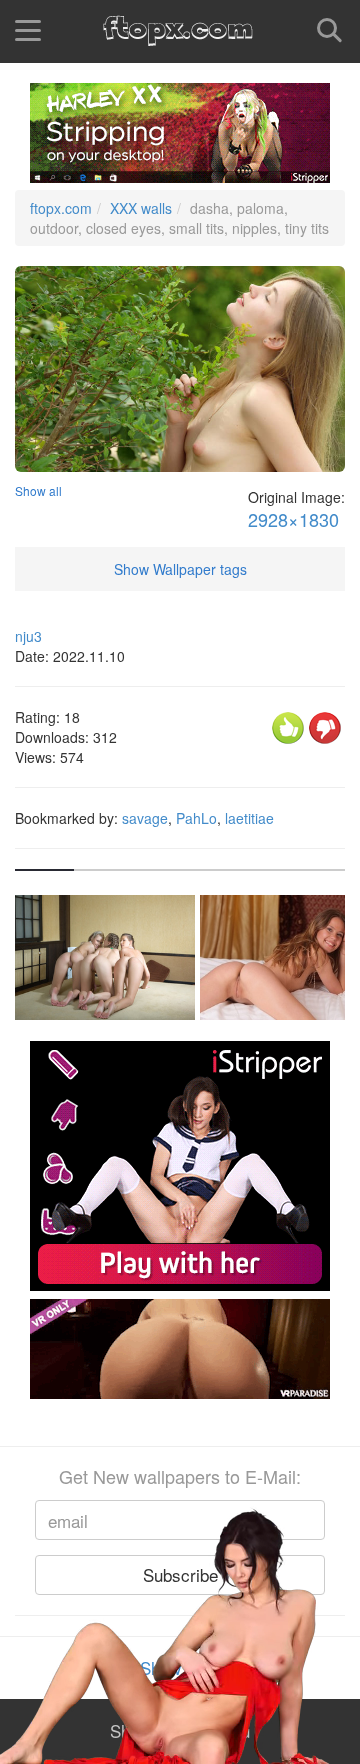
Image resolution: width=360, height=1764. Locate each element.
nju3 (28, 636)
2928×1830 (293, 519)
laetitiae (249, 818)
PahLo (196, 818)
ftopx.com (61, 208)
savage (145, 818)
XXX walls (141, 208)
